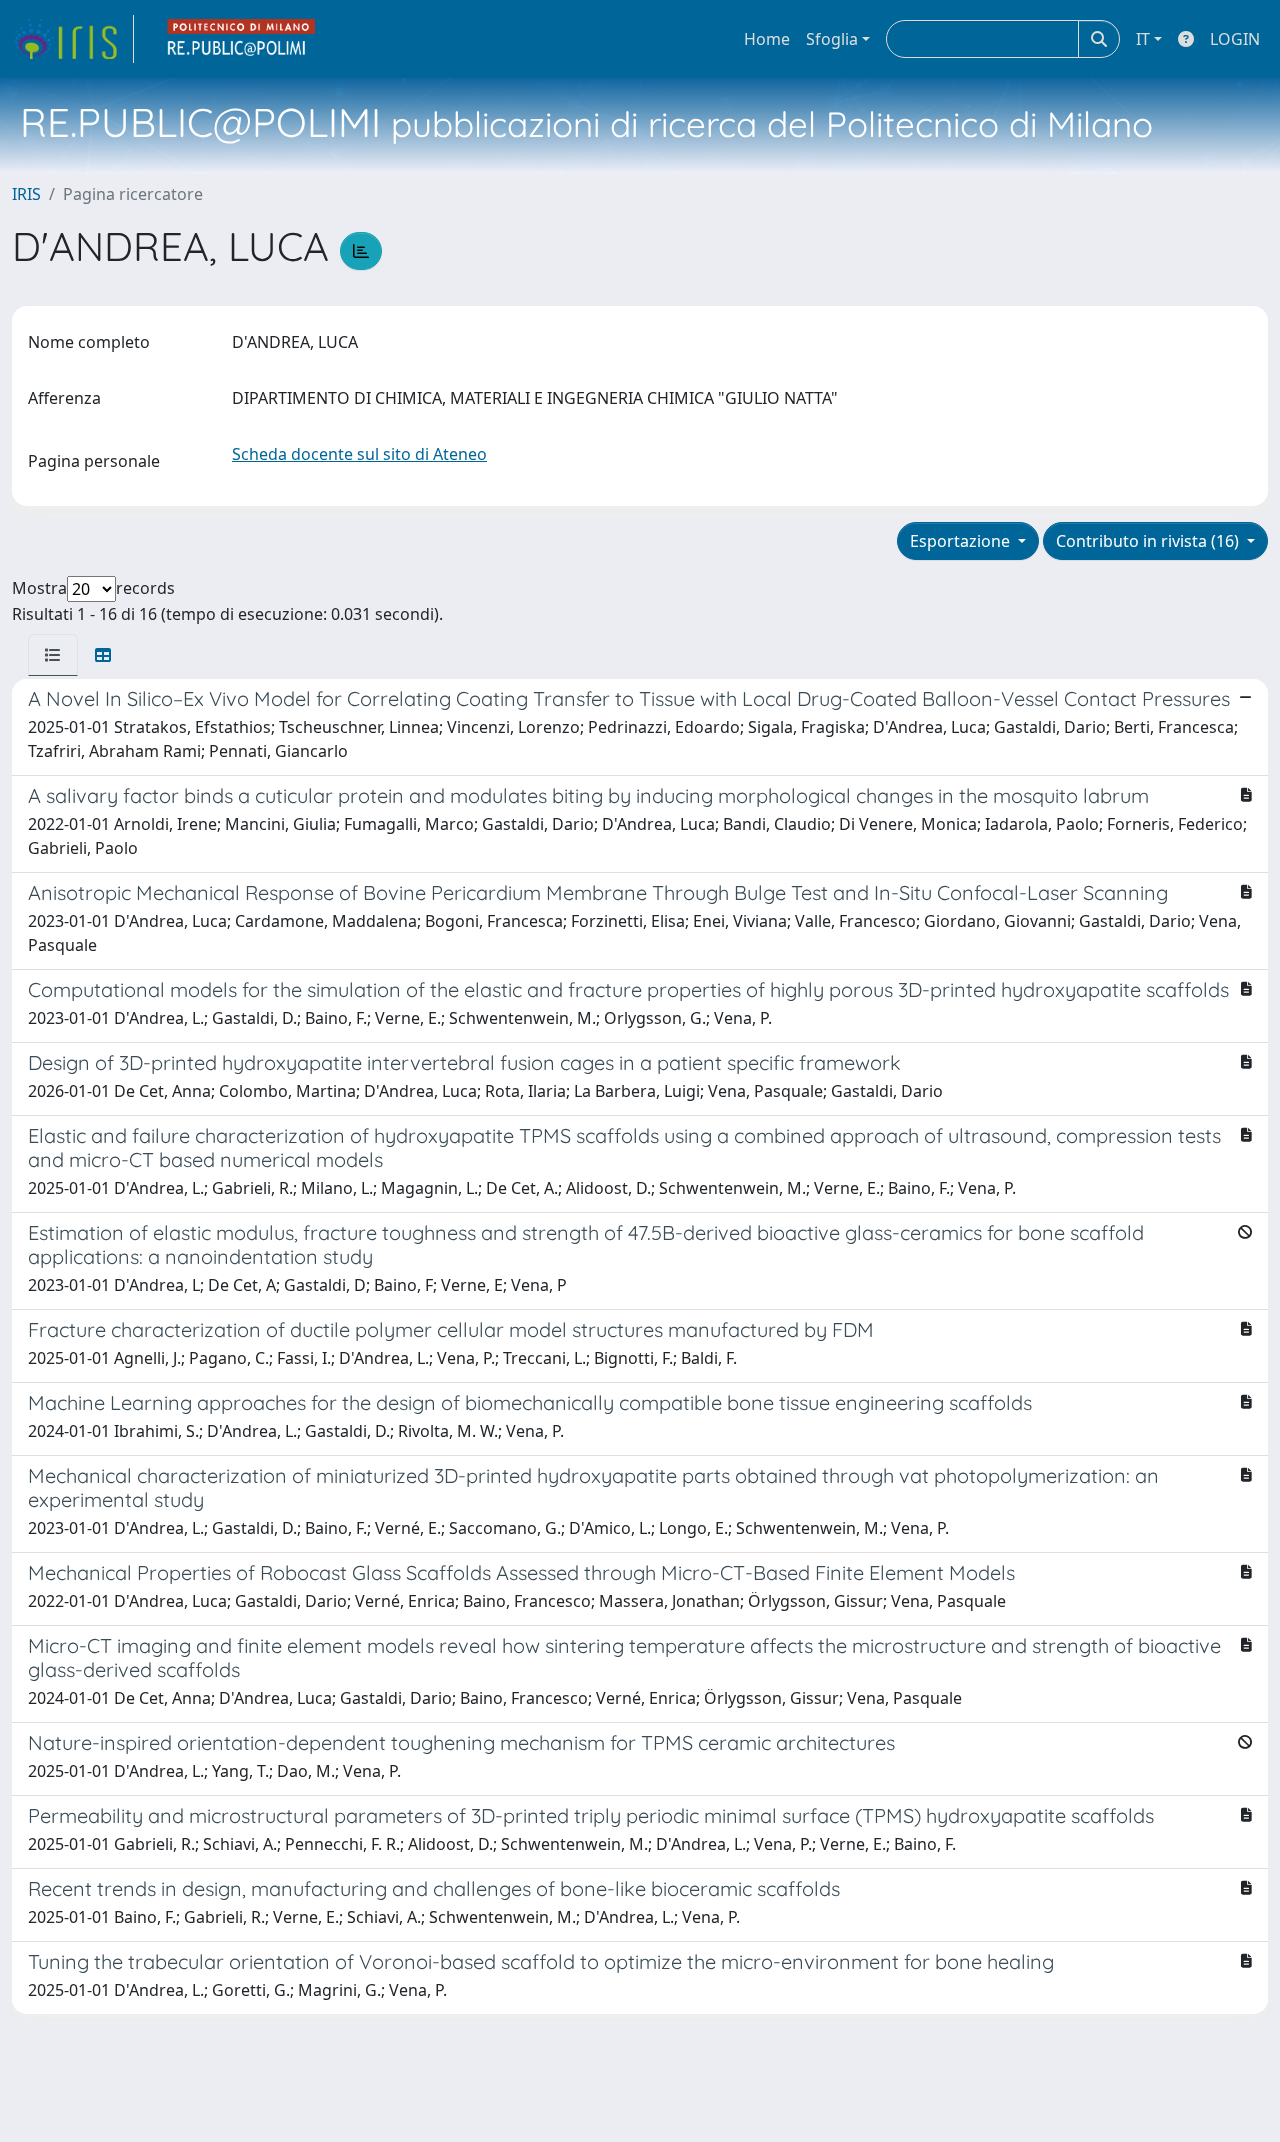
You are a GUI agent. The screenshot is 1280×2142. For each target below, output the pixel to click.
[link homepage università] (242, 39)
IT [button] (1143, 39)
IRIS (26, 194)
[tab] (53, 655)
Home (767, 39)
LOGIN (1235, 39)
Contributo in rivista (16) (1149, 541)
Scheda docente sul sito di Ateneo (359, 454)
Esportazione (962, 541)
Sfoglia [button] (832, 39)
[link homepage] (73, 39)
